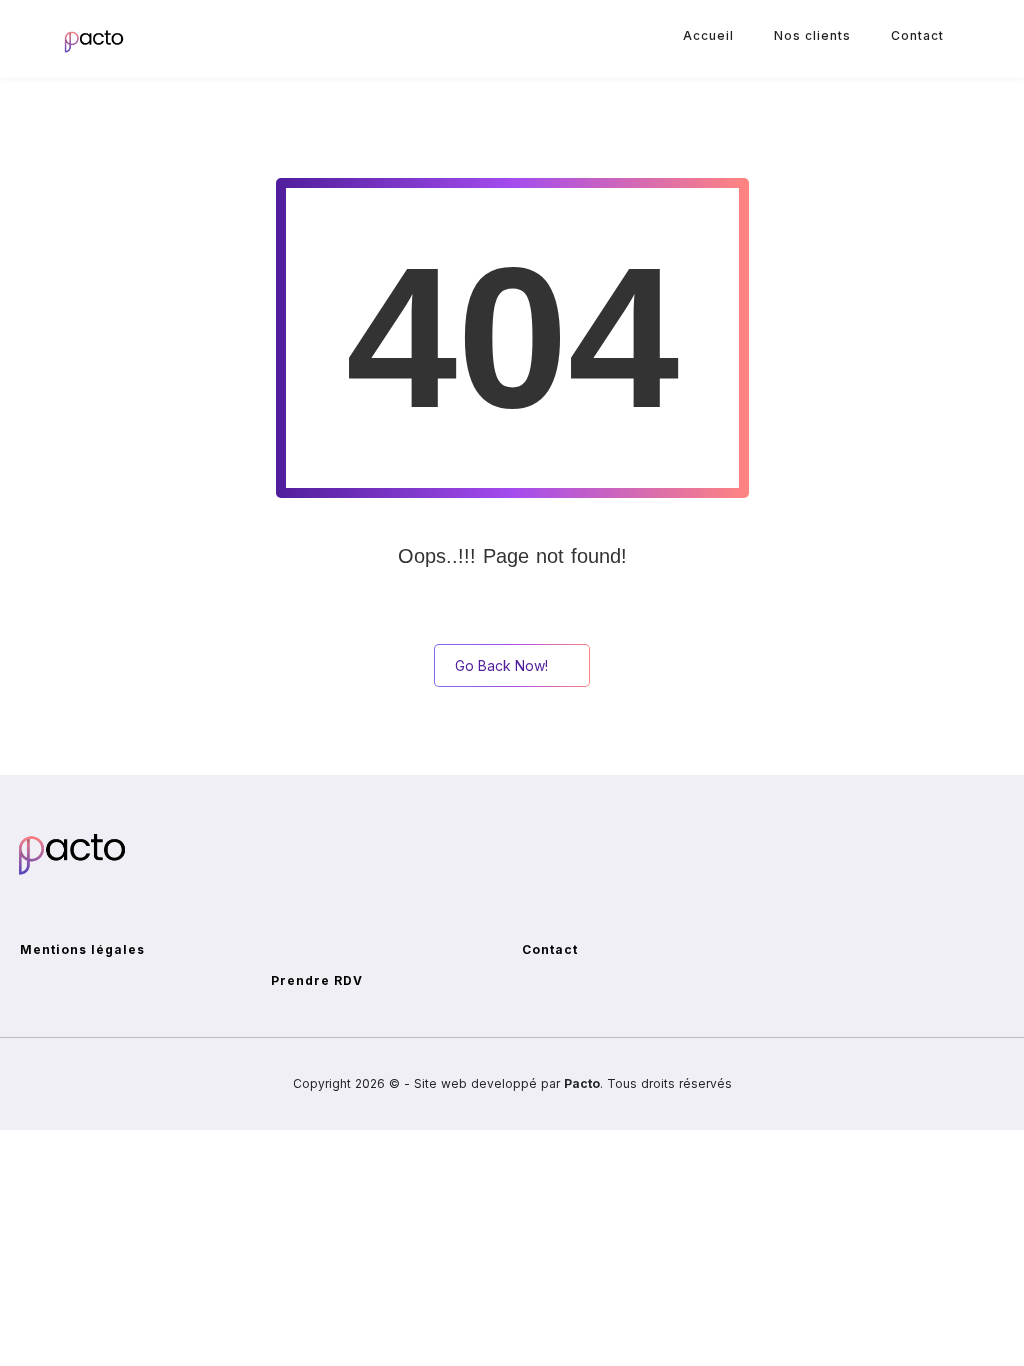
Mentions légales (82, 949)
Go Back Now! (501, 665)
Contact (917, 35)
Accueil (708, 35)
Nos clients (812, 35)
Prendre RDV (317, 980)
